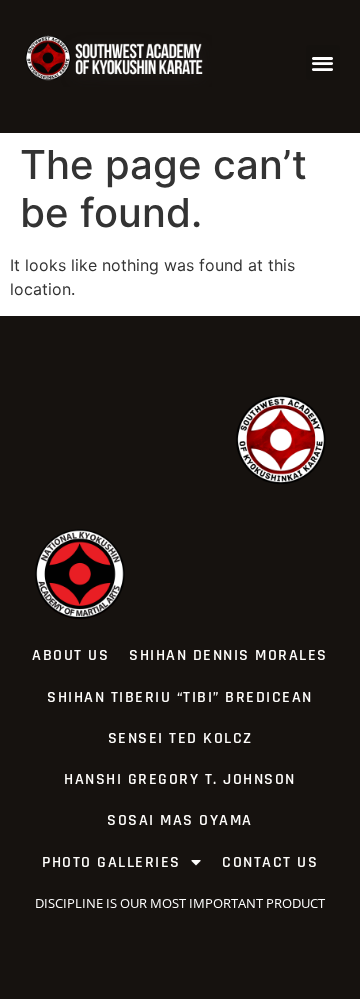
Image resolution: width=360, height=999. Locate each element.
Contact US (270, 862)
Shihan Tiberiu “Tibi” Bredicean (180, 697)
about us (70, 655)
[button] (323, 62)
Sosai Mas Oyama (180, 820)
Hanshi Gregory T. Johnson (180, 779)
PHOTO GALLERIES (111, 862)
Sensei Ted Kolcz (180, 738)
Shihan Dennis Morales (228, 655)
